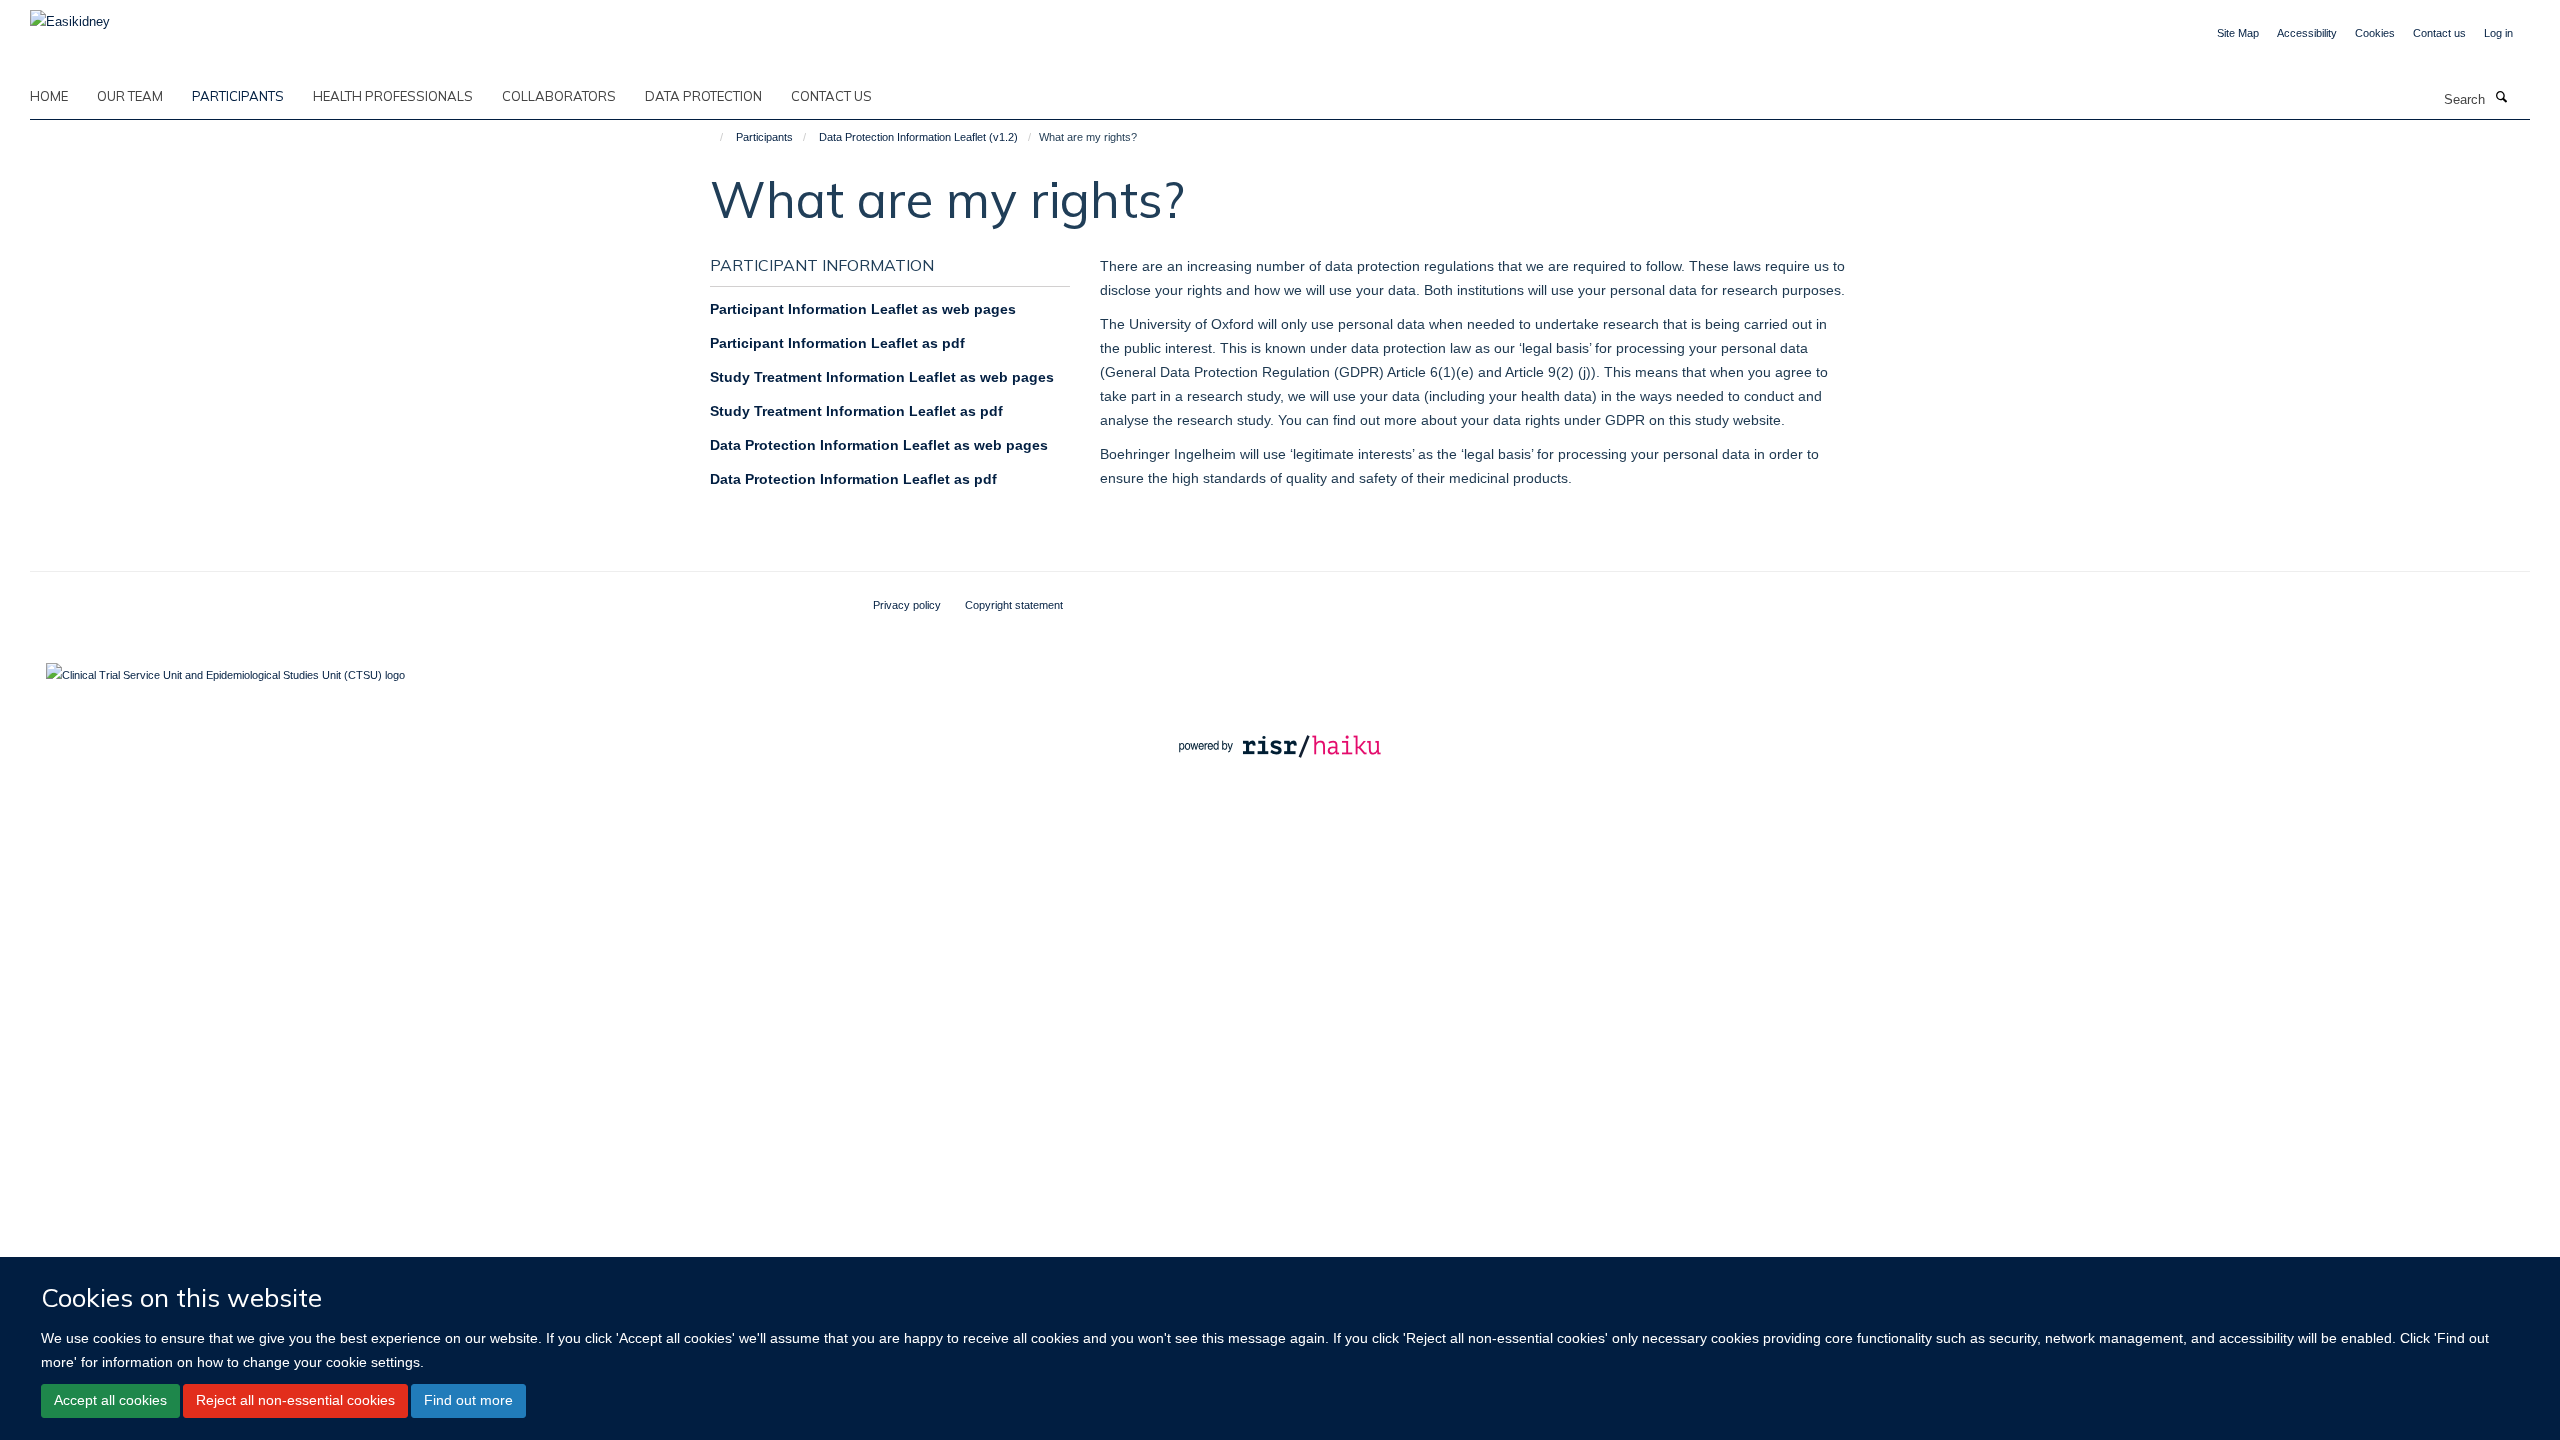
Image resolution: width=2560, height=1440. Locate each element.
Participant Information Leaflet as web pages (863, 309)
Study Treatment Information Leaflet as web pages (882, 377)
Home (49, 96)
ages (1031, 445)
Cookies (2375, 33)
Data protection (703, 96)
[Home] (712, 137)
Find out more (468, 1400)
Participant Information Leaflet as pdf (837, 343)
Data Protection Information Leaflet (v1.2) (918, 137)
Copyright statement (1014, 605)
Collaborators (559, 96)
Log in (2498, 33)
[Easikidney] (70, 15)
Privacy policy (907, 605)
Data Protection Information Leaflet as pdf (853, 479)
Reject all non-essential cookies (295, 1400)
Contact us (2439, 33)
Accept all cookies (110, 1400)
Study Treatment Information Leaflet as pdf (856, 411)
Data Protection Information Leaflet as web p (862, 445)
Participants (238, 96)
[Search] (2501, 98)
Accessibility (2307, 33)
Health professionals (393, 96)
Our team (130, 96)
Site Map (2238, 33)
